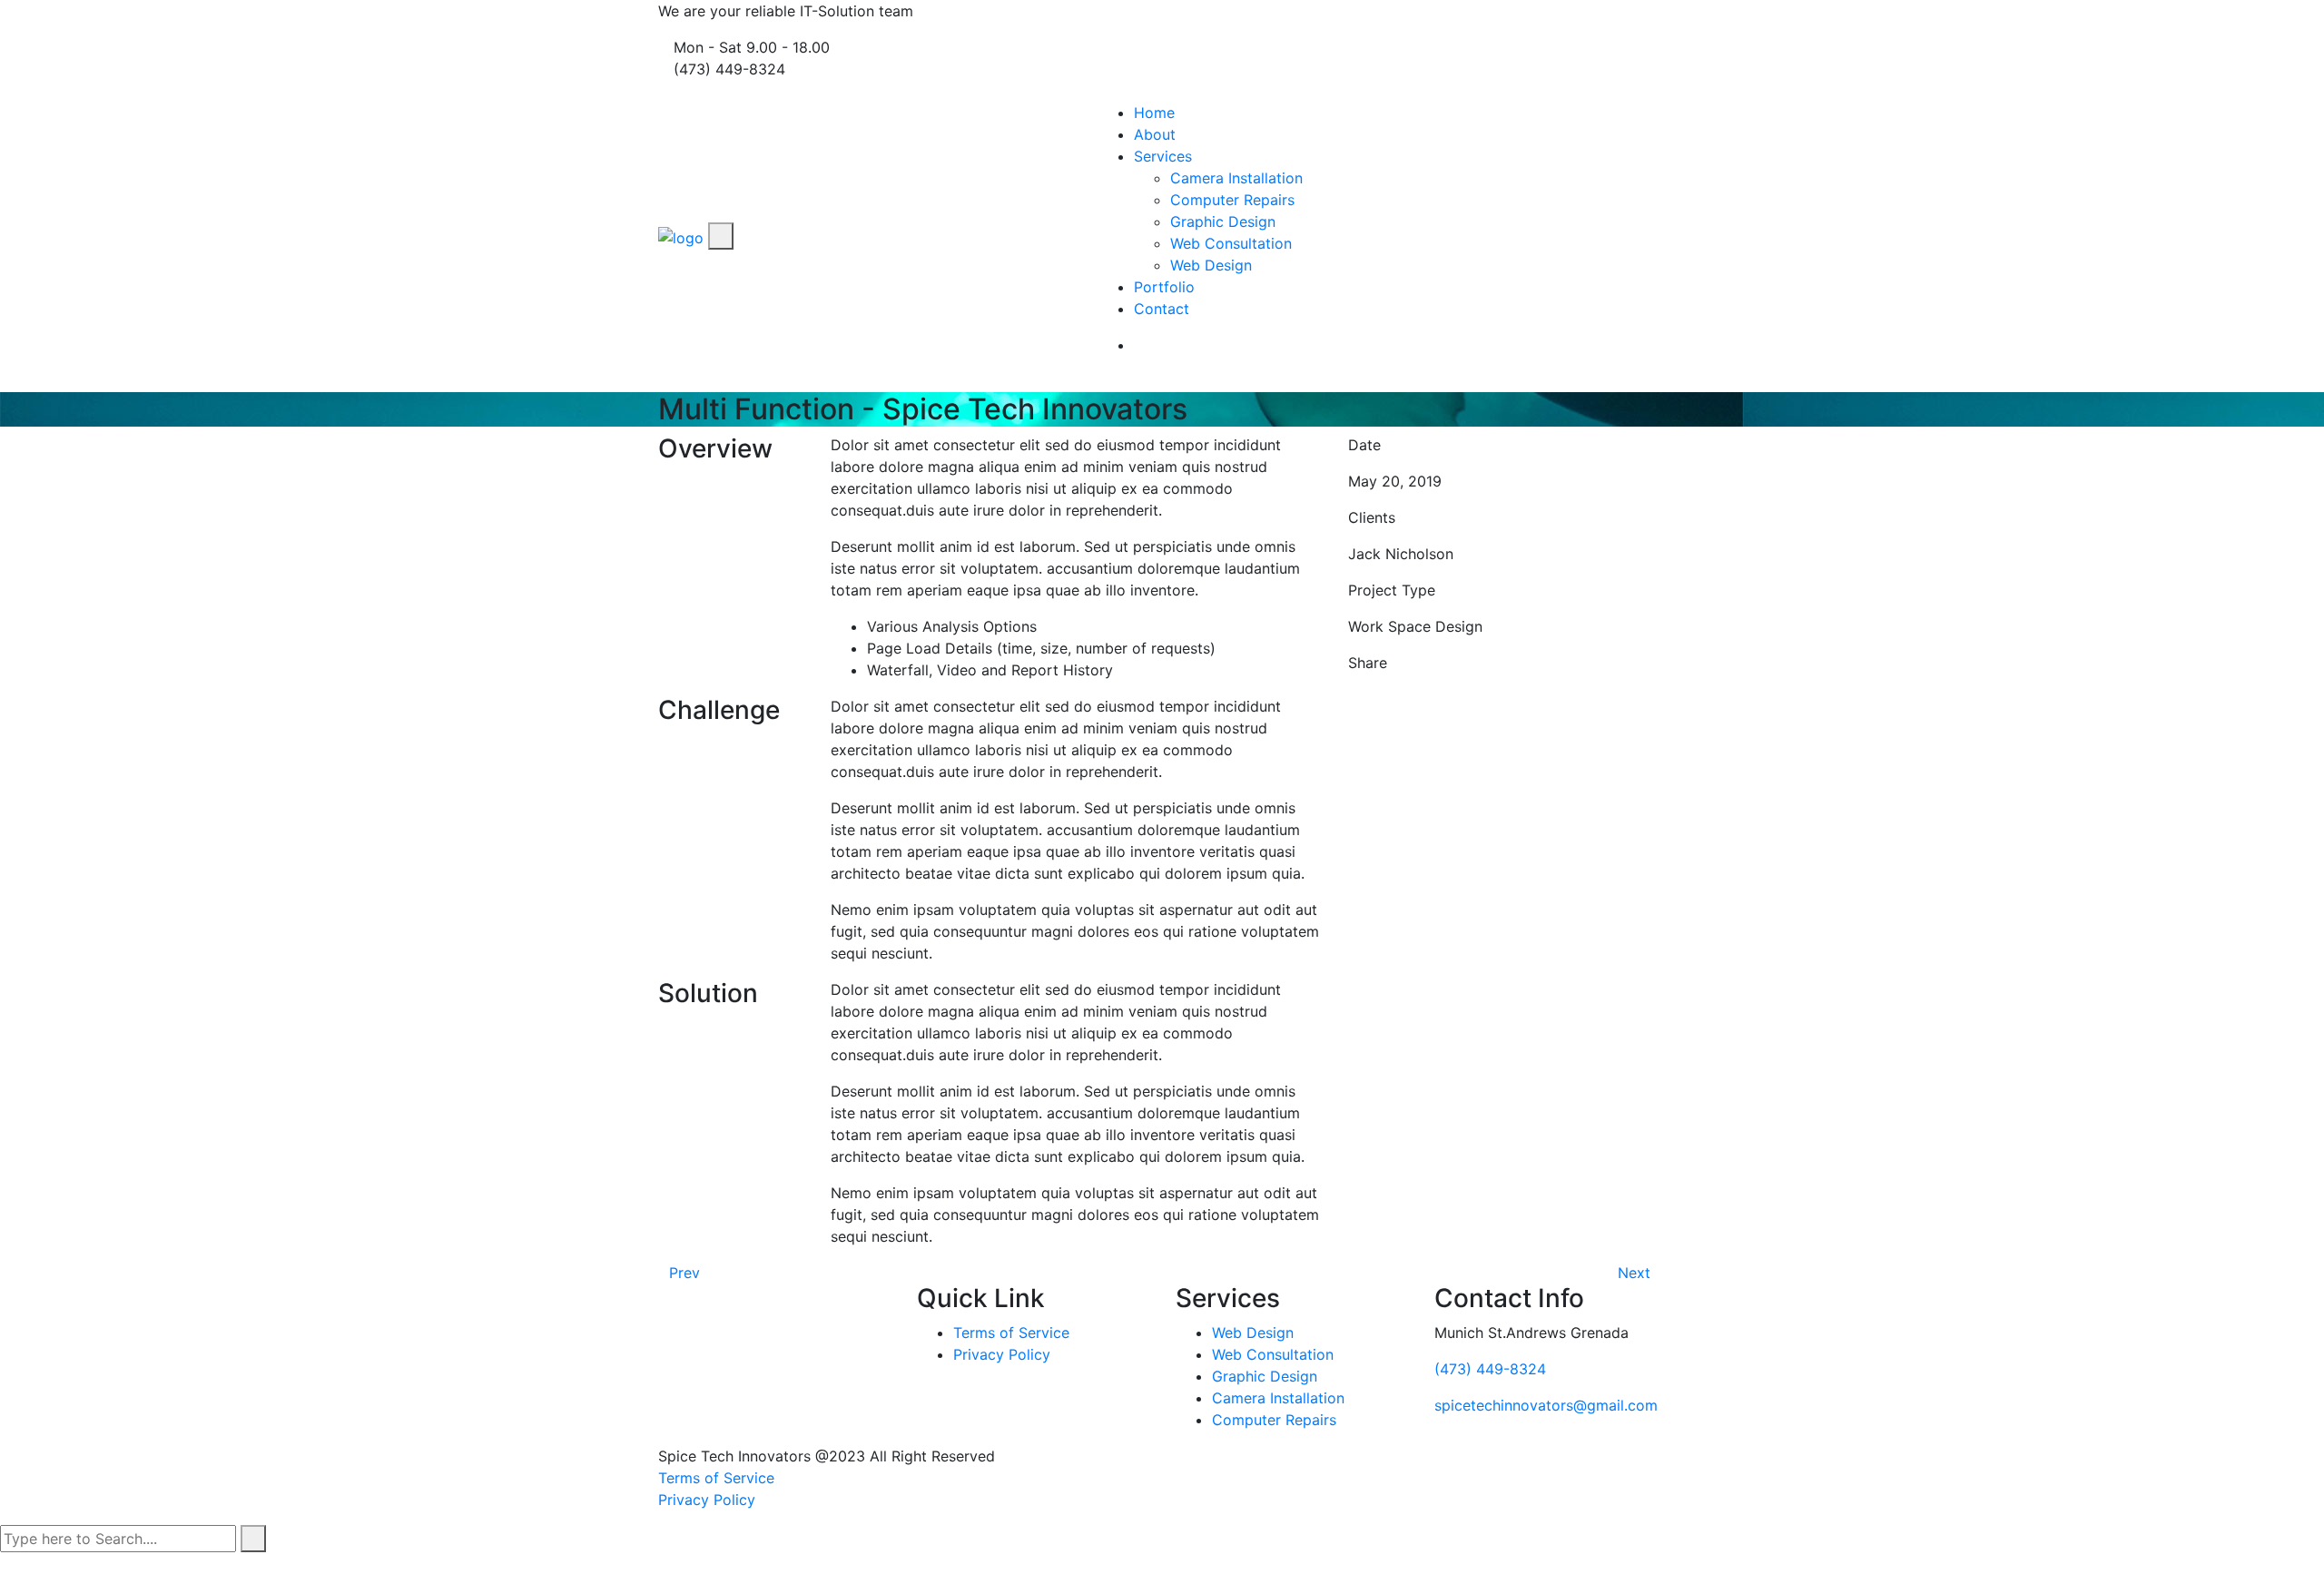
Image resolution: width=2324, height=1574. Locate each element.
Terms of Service (1011, 1333)
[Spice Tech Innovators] (681, 236)
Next (1636, 1273)
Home (1154, 113)
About (1155, 134)
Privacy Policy (1002, 1354)
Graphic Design (1223, 221)
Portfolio (1164, 287)
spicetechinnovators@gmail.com (1546, 1405)
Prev (684, 1273)
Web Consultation (1231, 243)
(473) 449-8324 (1490, 1369)
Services (1163, 156)
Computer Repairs (1232, 200)
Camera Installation (1236, 178)
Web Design (1211, 265)
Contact (1162, 309)
